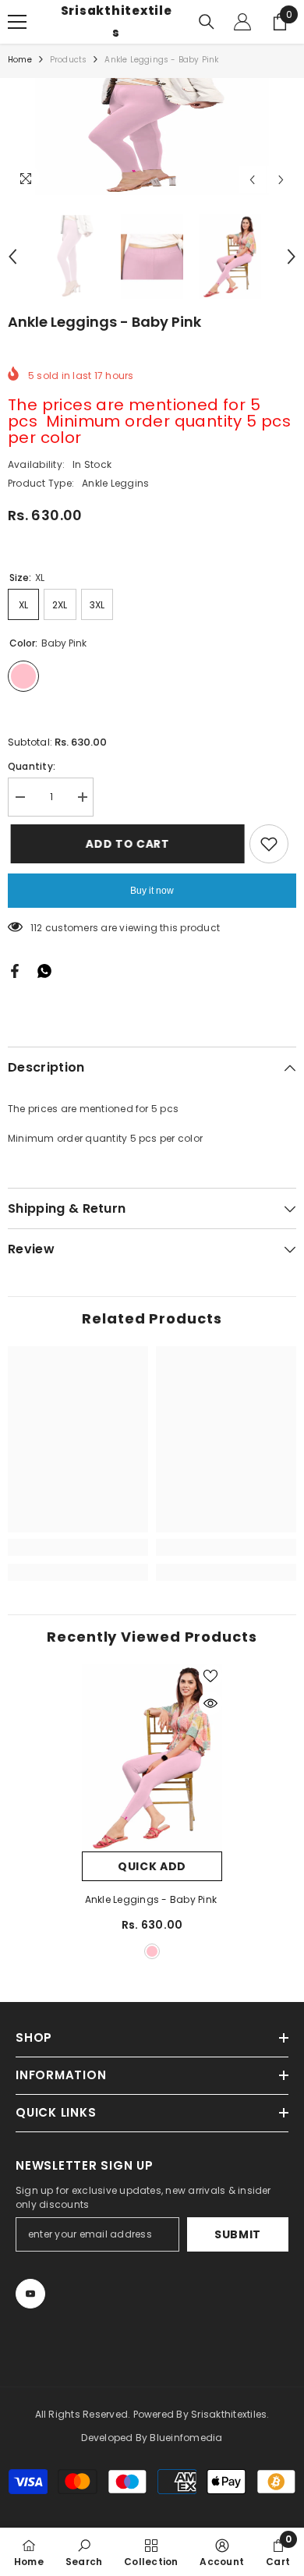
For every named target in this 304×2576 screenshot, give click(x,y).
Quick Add (152, 1866)
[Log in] (242, 22)
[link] (78, 1547)
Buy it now (152, 891)
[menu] (17, 22)
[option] (152, 136)
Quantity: (32, 766)
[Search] (207, 22)
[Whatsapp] (44, 971)
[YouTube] (30, 2294)
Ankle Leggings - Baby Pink (152, 1899)
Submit (238, 2234)
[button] (252, 180)
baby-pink (152, 1951)
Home (20, 60)
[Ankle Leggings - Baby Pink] (152, 1758)
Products (69, 60)
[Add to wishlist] (269, 844)
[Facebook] (15, 971)
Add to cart (125, 844)
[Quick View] (210, 1703)
